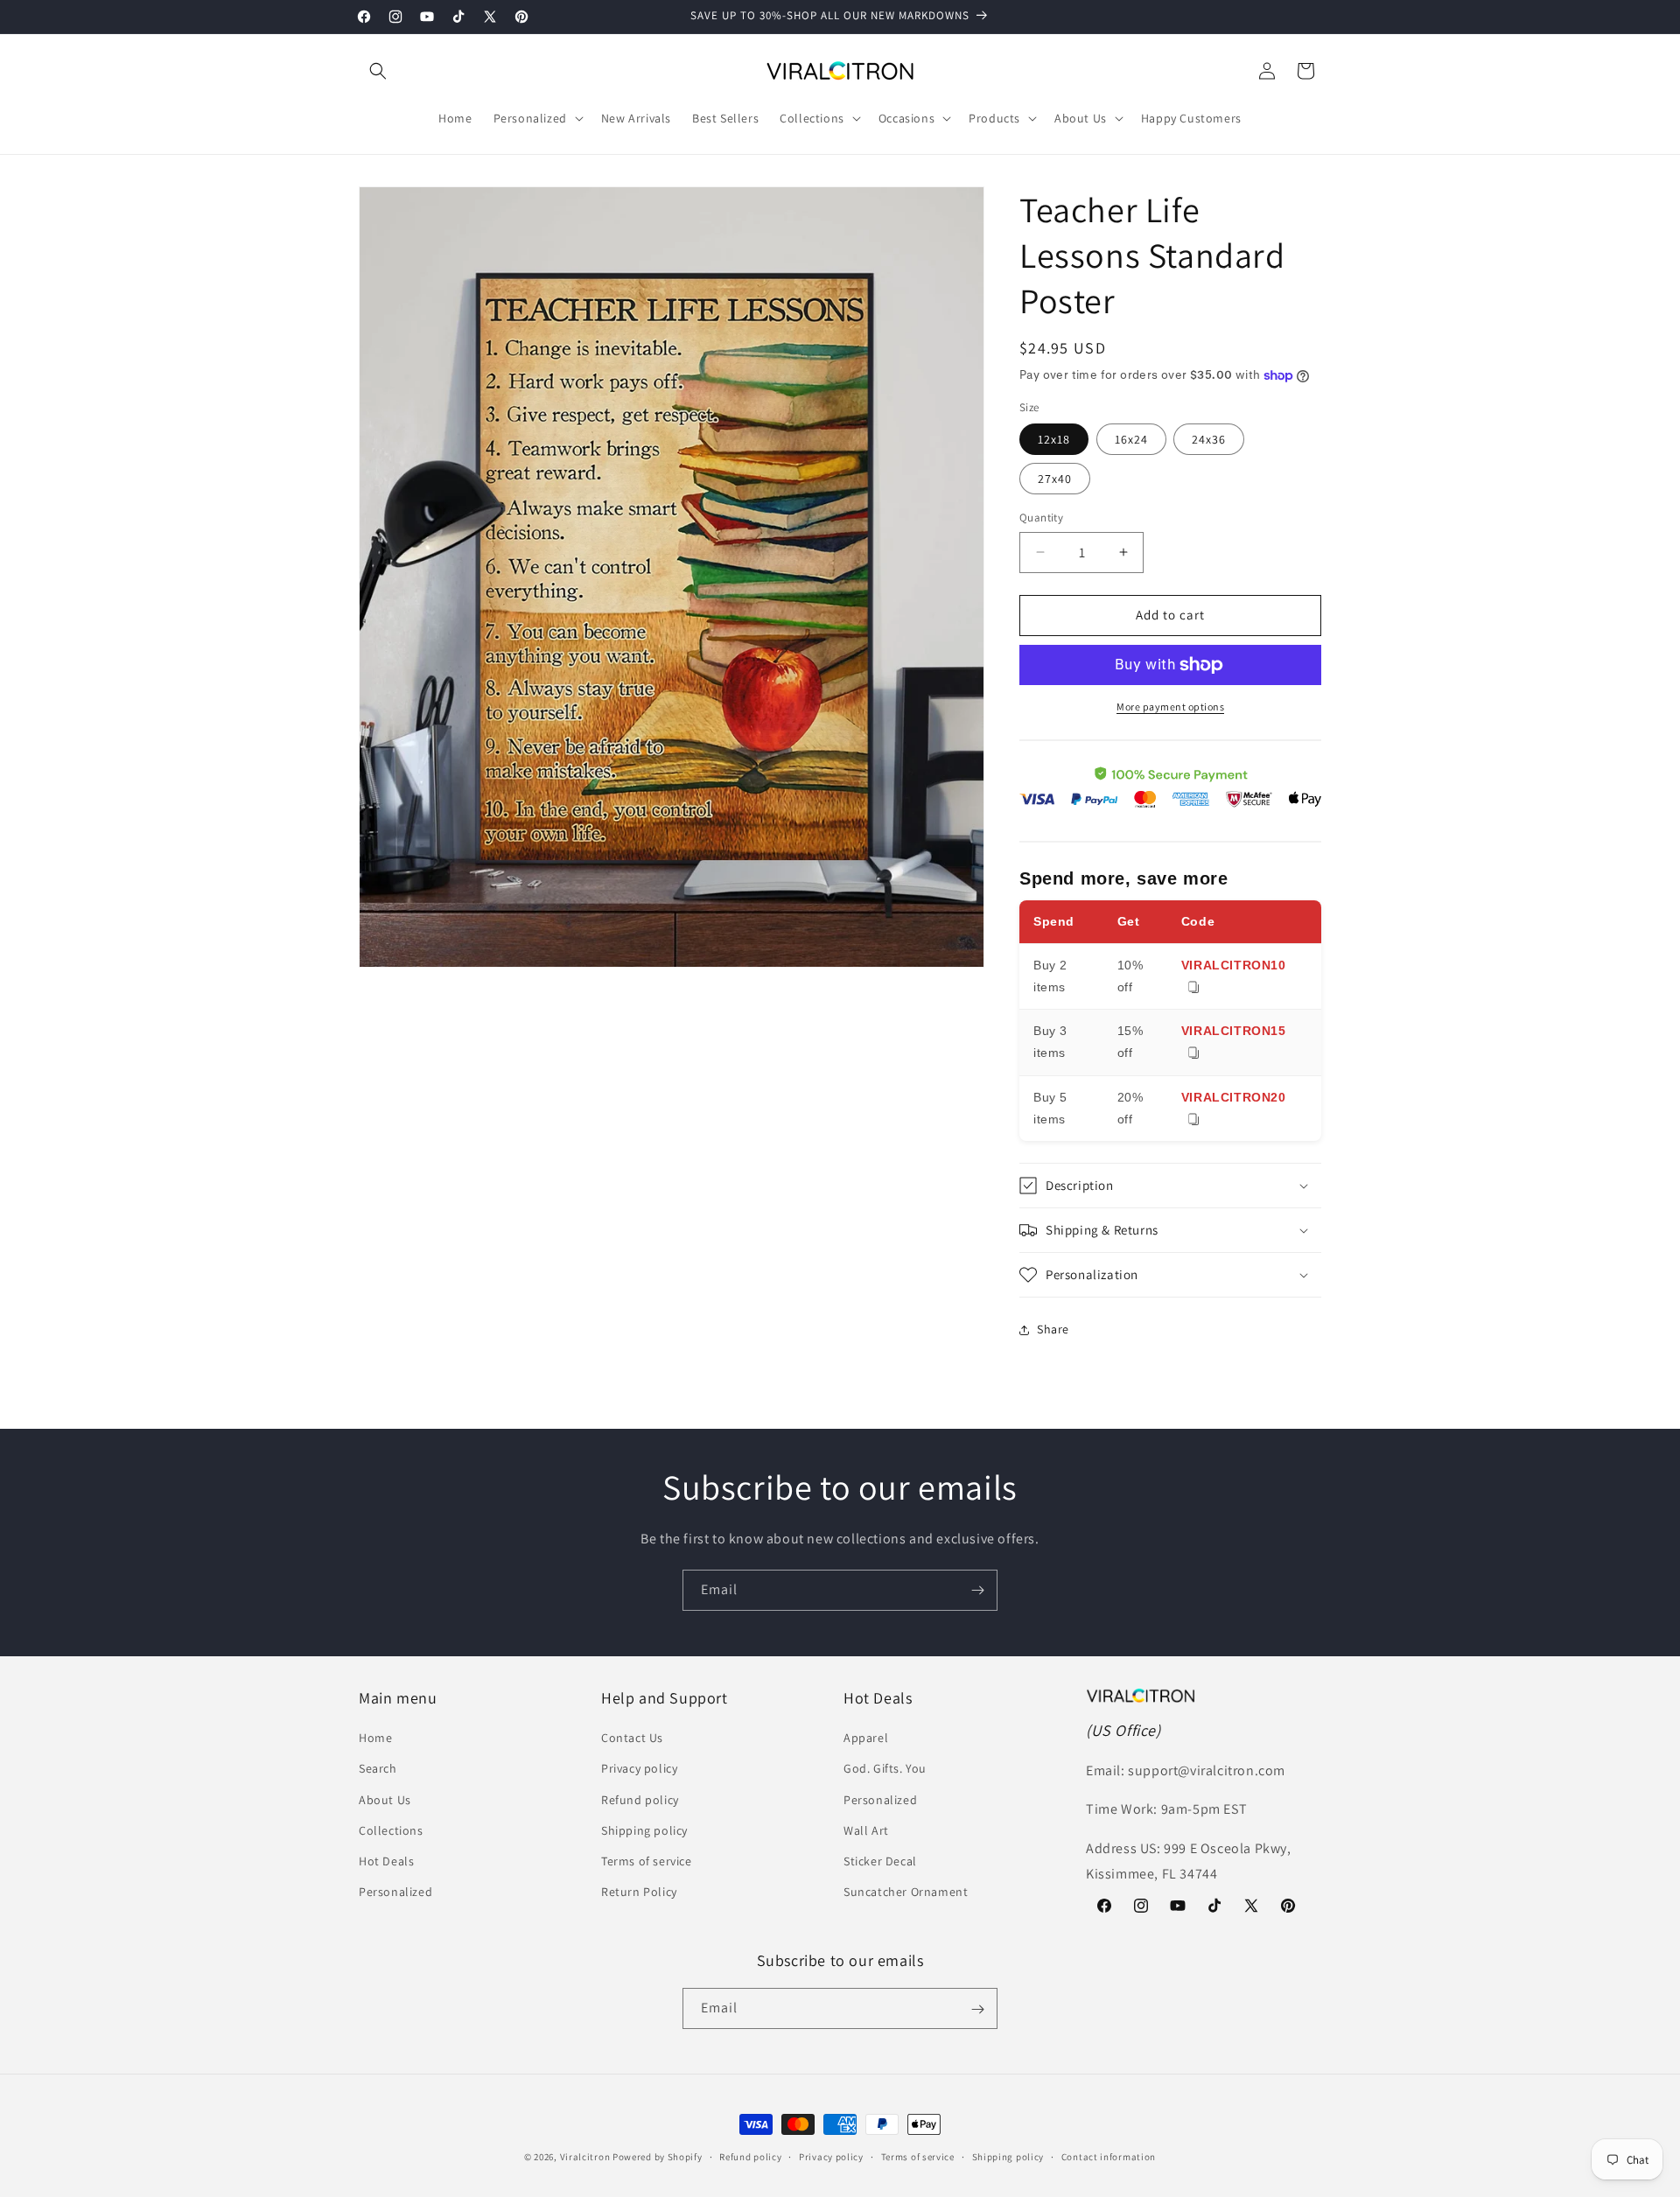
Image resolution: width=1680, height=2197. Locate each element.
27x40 (1055, 479)
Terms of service (647, 1861)
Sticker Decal (880, 1861)
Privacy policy (639, 1769)
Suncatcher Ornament (906, 1893)
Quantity (1041, 518)
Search (378, 1769)
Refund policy (640, 1800)
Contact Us (632, 1739)
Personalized (395, 1893)
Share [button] (1053, 1329)
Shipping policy (644, 1830)
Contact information (1109, 2156)
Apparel (866, 1739)
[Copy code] (1193, 988)
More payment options (1170, 707)
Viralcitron (585, 2157)
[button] (378, 71)
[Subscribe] (977, 1590)
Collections (391, 1830)
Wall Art (866, 1830)
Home (375, 1739)
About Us (385, 1800)
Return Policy (639, 1893)
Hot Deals (386, 1861)
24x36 (1209, 439)
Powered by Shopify (658, 2157)
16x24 (1131, 439)
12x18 (1054, 439)
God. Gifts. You (885, 1769)
